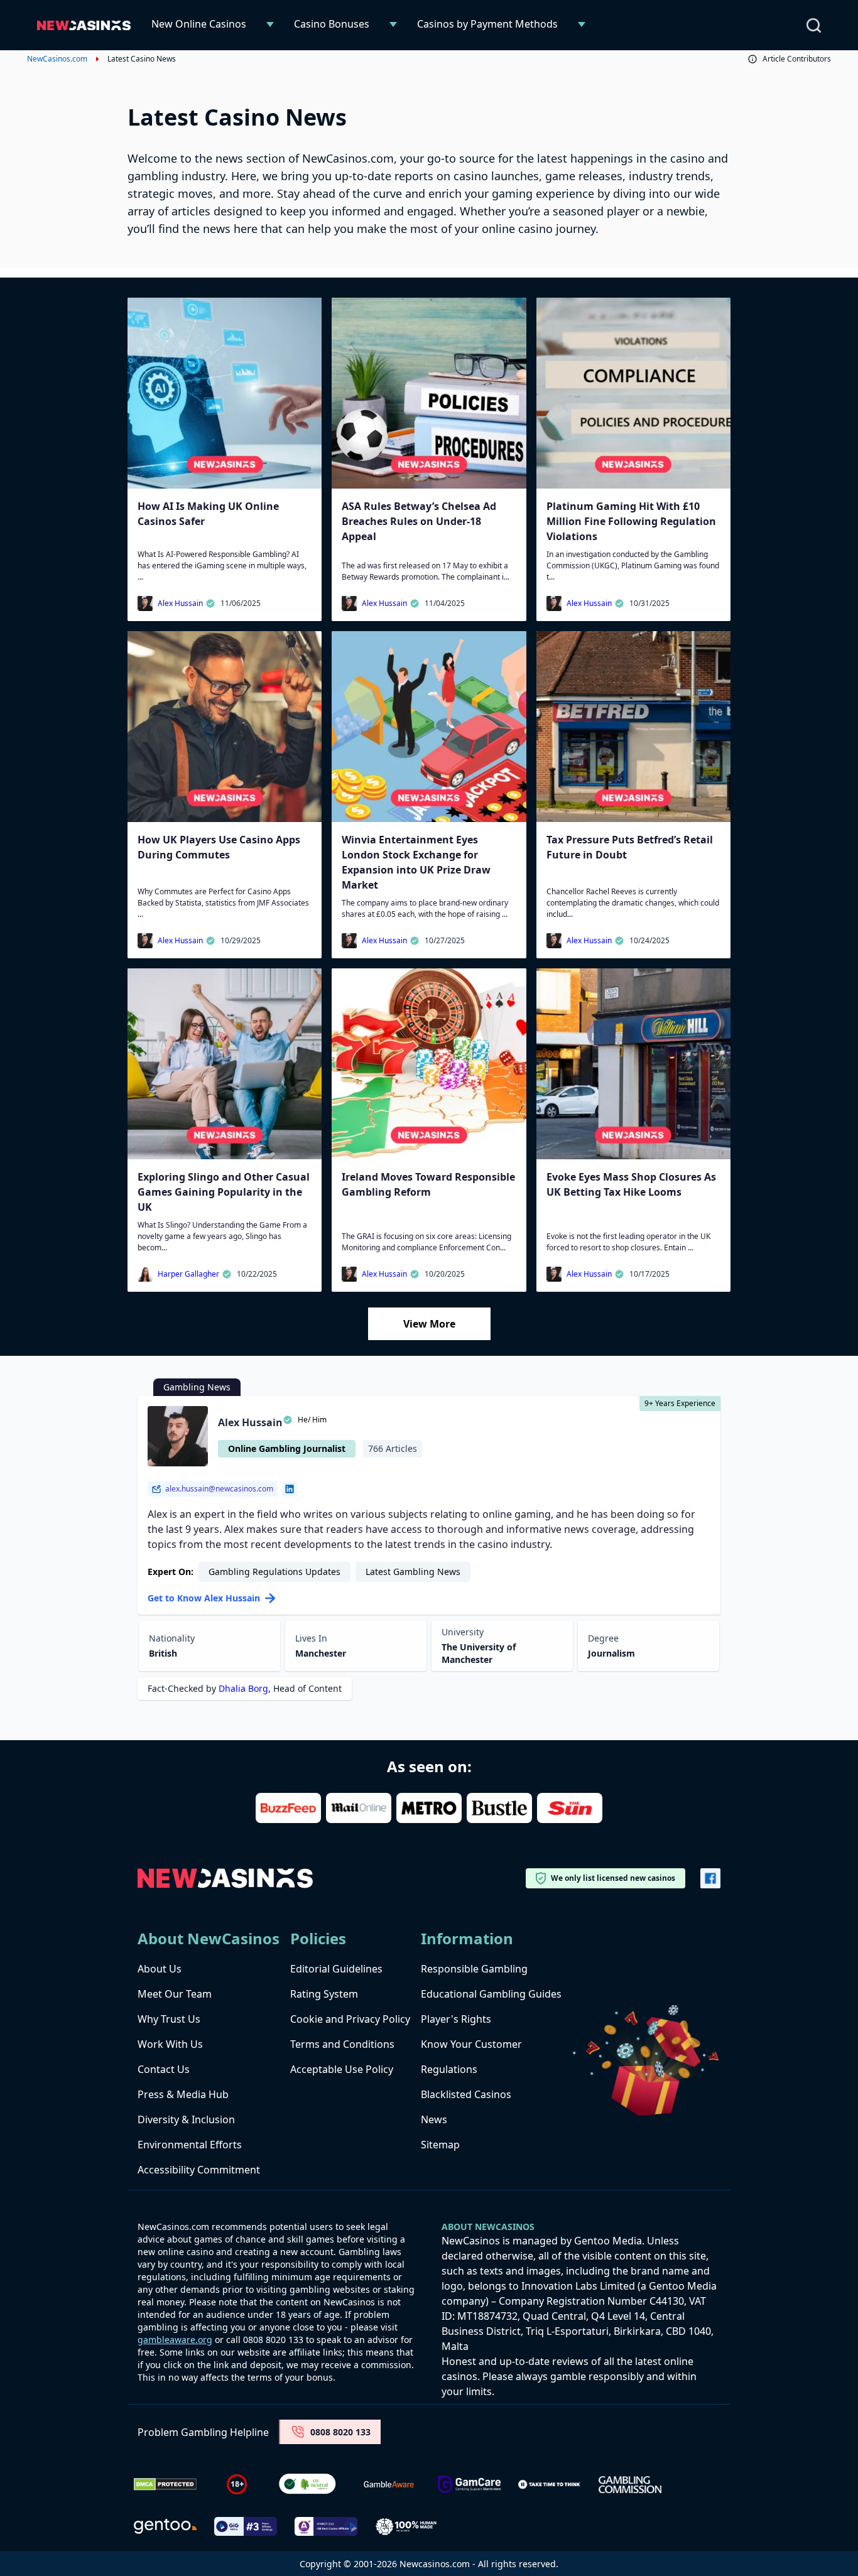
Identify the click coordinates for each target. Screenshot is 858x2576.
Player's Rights (456, 2019)
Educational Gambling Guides (491, 1994)
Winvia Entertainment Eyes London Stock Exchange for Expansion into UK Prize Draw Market (416, 862)
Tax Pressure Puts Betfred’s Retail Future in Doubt (630, 847)
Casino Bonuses (332, 24)
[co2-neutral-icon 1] (308, 2484)
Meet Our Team (175, 1994)
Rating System (324, 1994)
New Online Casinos (199, 24)
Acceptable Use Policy (342, 2069)
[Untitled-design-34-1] (469, 2485)
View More (429, 1324)
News (434, 2119)
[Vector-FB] (710, 1878)
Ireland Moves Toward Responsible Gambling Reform (428, 1184)
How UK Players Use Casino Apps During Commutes (219, 847)
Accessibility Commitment (199, 2170)
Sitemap (440, 2145)
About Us (160, 1969)
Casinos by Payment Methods (487, 24)
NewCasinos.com (57, 59)
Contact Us (164, 2069)
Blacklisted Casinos (466, 2094)
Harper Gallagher (188, 1274)
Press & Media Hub (183, 2094)
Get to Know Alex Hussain (204, 1598)
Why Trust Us (169, 2019)
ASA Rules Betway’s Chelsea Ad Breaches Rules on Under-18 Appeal (419, 521)
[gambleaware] (389, 2485)
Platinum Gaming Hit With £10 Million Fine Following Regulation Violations (631, 521)
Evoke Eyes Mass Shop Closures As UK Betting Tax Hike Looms (631, 1184)
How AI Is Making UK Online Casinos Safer (208, 514)
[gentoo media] (165, 2526)
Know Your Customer (471, 2044)
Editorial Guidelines (336, 1969)
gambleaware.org (175, 2340)
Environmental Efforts (190, 2145)
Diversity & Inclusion (186, 2119)
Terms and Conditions (342, 2044)
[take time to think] (550, 2484)
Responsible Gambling (474, 1969)
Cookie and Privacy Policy (350, 2019)
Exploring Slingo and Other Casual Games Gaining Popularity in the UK (224, 1192)
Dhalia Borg (243, 1688)
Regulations (449, 2069)
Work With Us (170, 2044)
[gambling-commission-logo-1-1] (630, 2485)
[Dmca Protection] (165, 2484)
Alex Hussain (180, 603)
